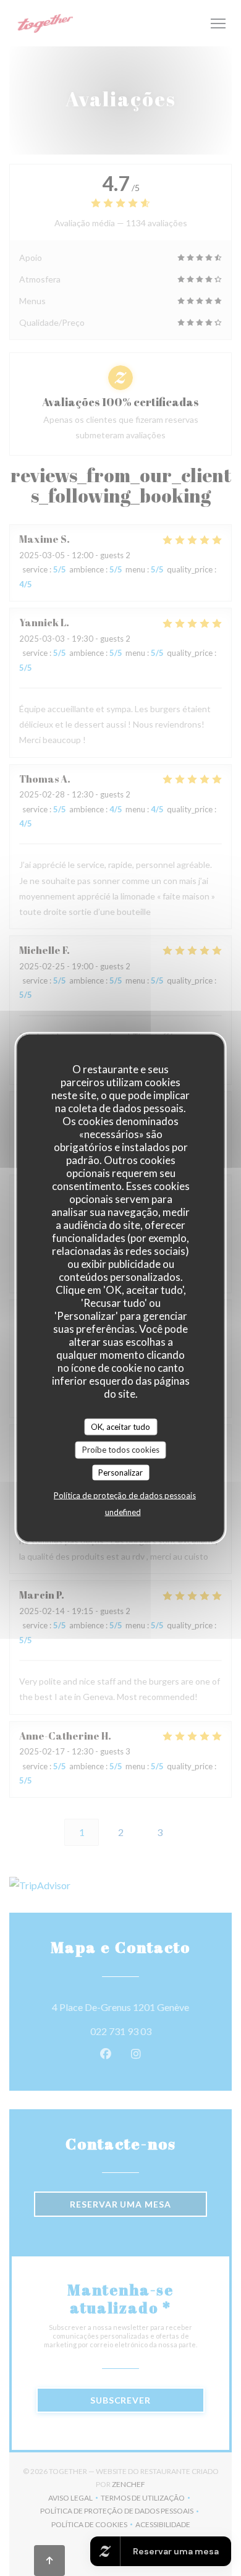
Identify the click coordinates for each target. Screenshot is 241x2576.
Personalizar (120, 1472)
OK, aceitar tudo (120, 1426)
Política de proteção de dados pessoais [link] (125, 1495)
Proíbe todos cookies (121, 1450)
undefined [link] (123, 1512)
